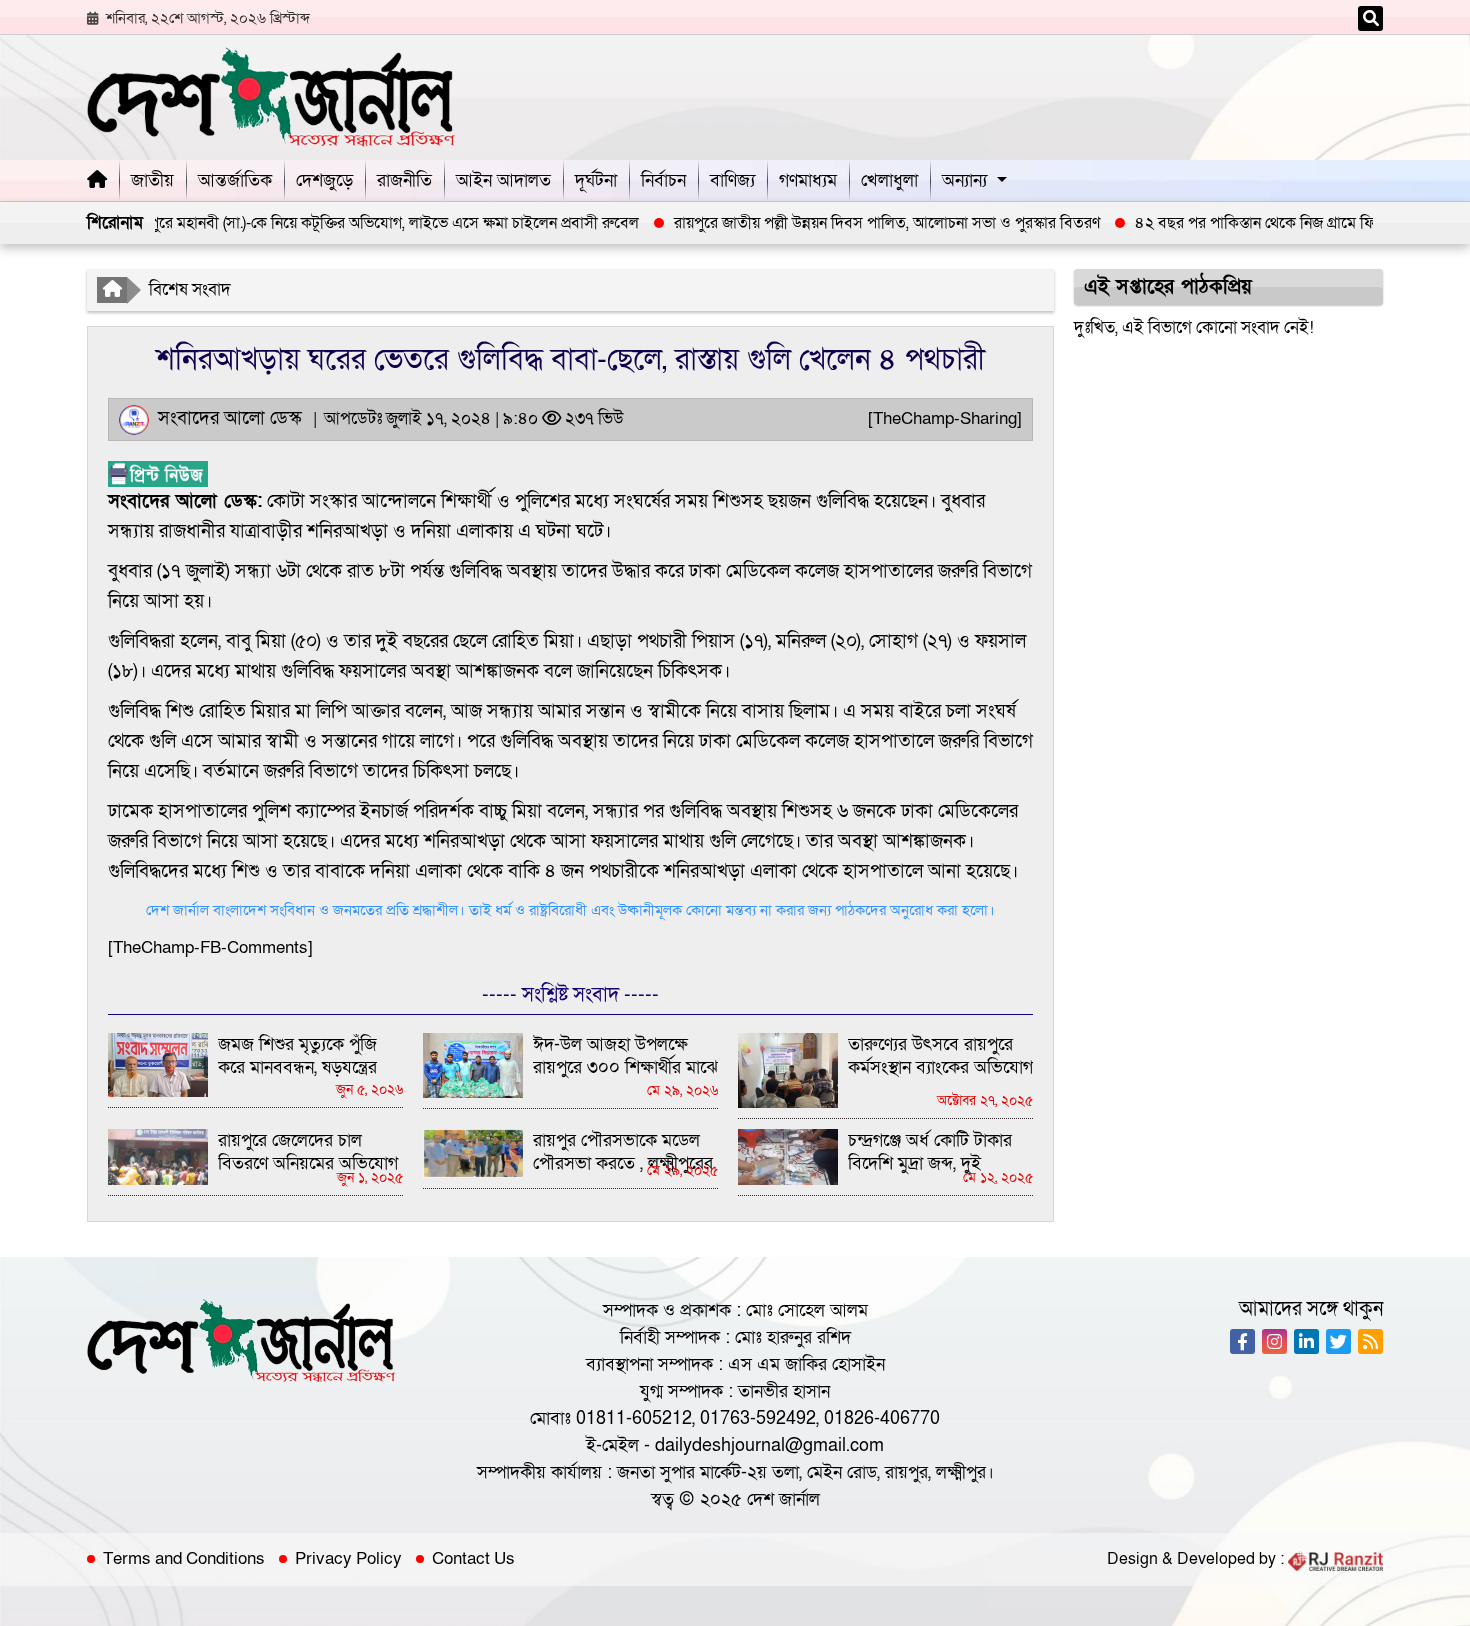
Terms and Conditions (184, 1559)
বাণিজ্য (732, 180)
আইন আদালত (503, 180)
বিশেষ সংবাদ (190, 289)
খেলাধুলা (889, 180)
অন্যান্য (964, 180)
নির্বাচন (663, 180)
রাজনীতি (404, 180)
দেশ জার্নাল (783, 1499)
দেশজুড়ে (324, 180)
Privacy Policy (348, 1559)
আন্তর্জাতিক (235, 180)
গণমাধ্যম (808, 180)
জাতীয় (152, 180)
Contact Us (473, 1559)
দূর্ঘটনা (596, 180)
